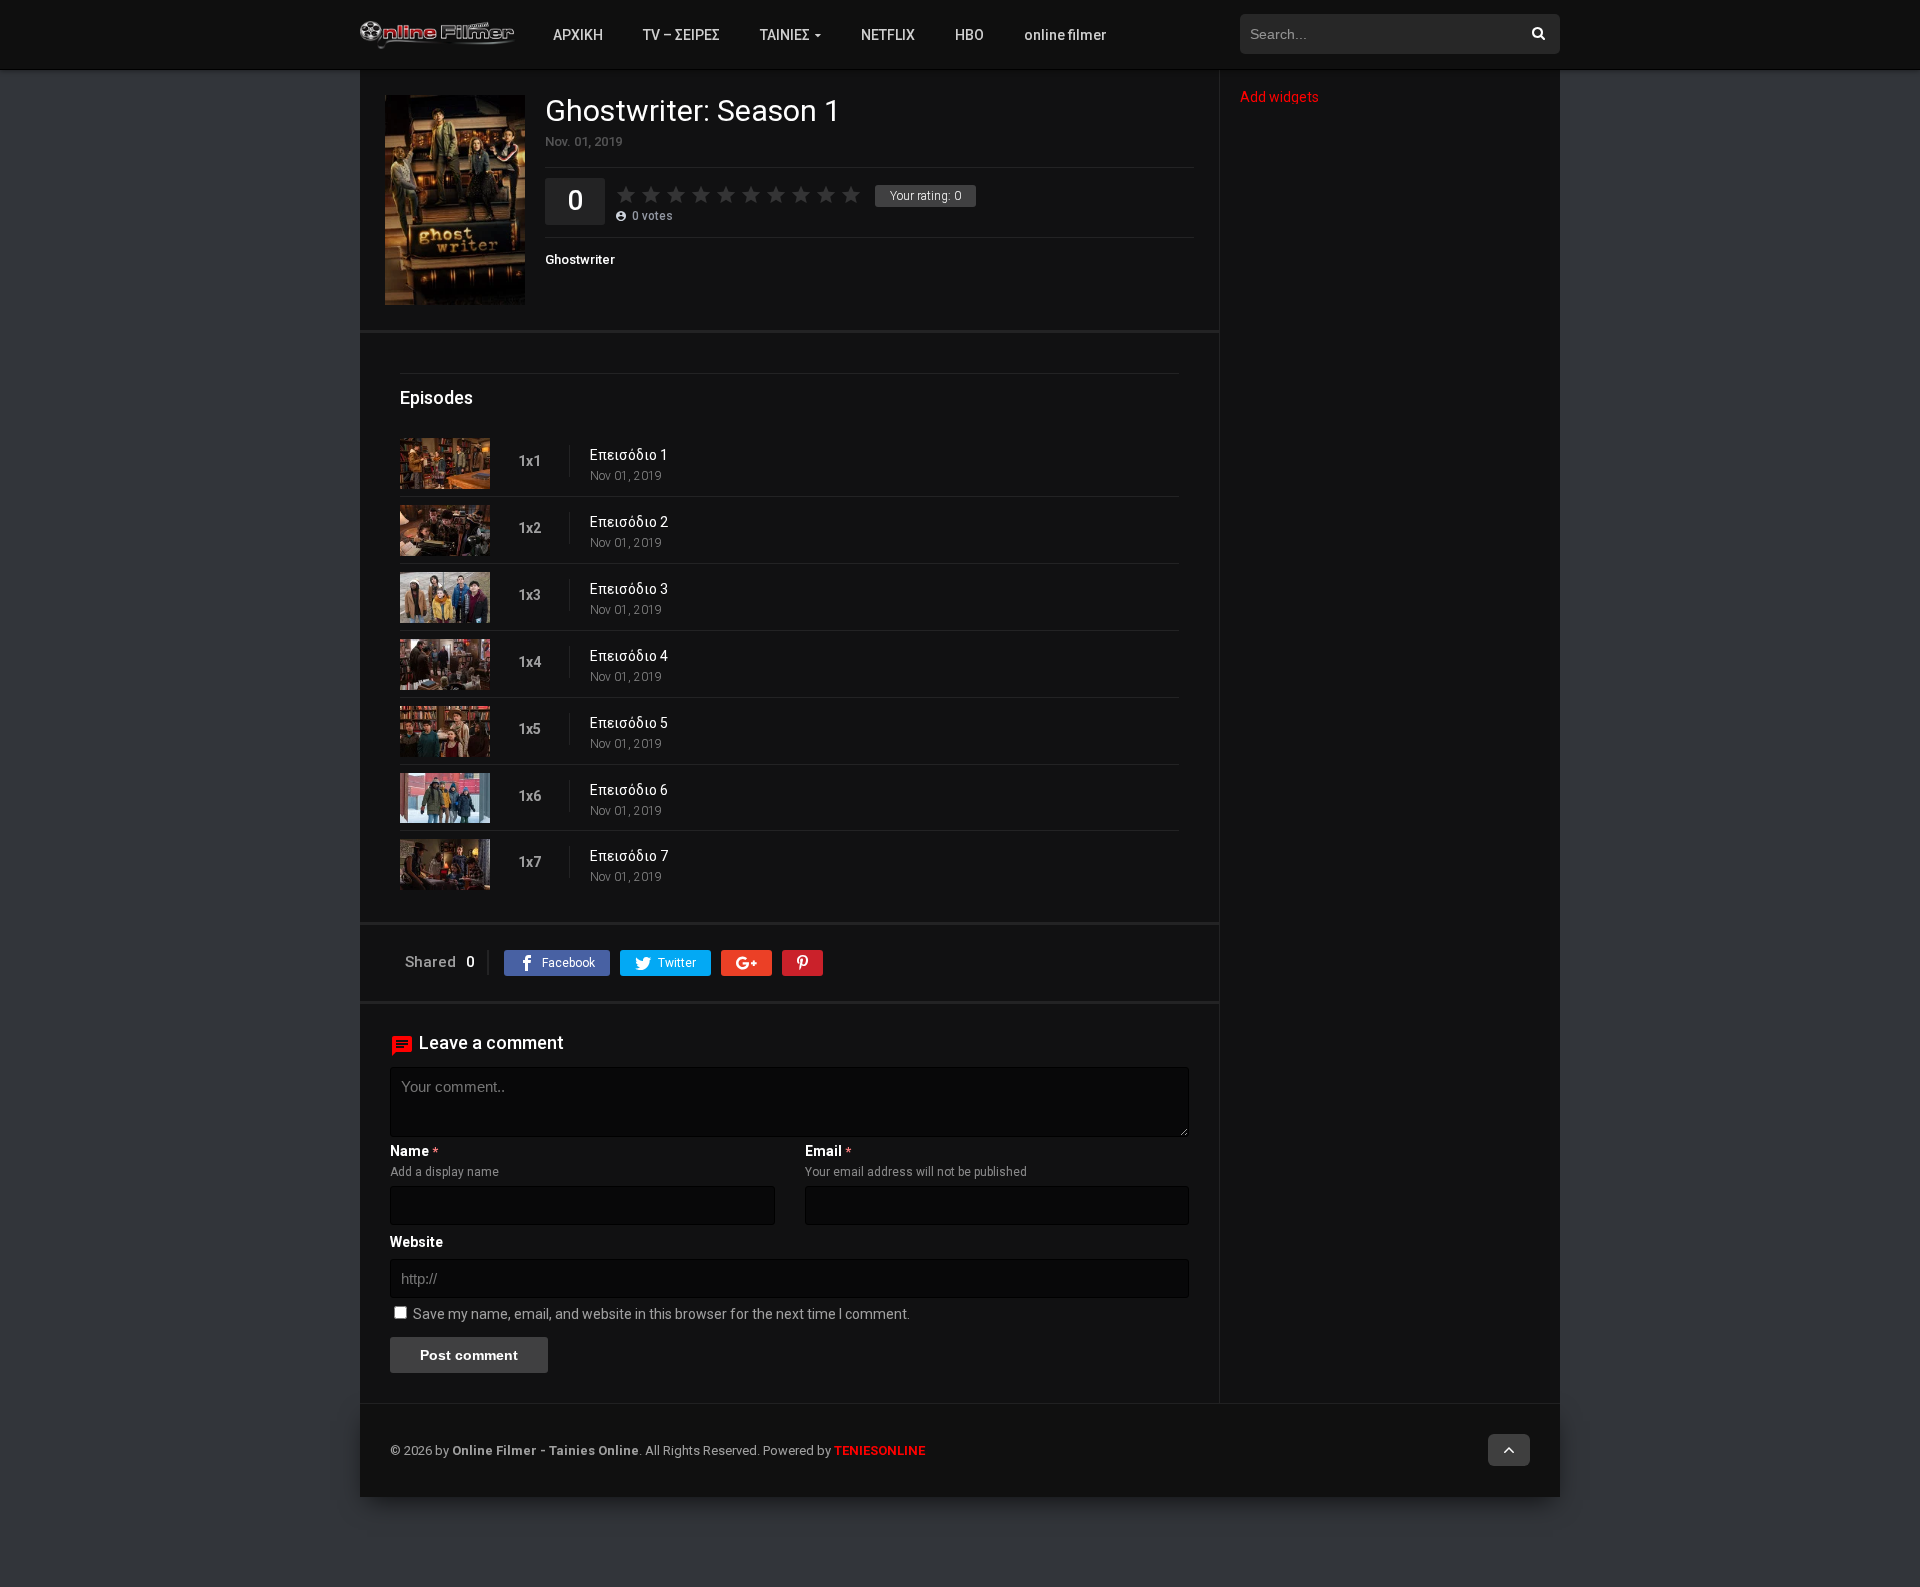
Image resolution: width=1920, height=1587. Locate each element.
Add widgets (1279, 97)
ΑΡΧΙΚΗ (578, 35)
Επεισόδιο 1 (629, 455)
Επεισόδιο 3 (629, 589)
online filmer (1065, 35)
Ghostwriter (580, 259)
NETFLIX (888, 35)
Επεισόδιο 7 (629, 856)
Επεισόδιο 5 (629, 723)
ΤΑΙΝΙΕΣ (785, 35)
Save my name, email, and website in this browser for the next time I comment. (661, 1314)
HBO (969, 35)
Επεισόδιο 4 (629, 656)
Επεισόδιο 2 (629, 522)
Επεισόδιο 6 (629, 790)
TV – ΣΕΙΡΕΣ (681, 35)
